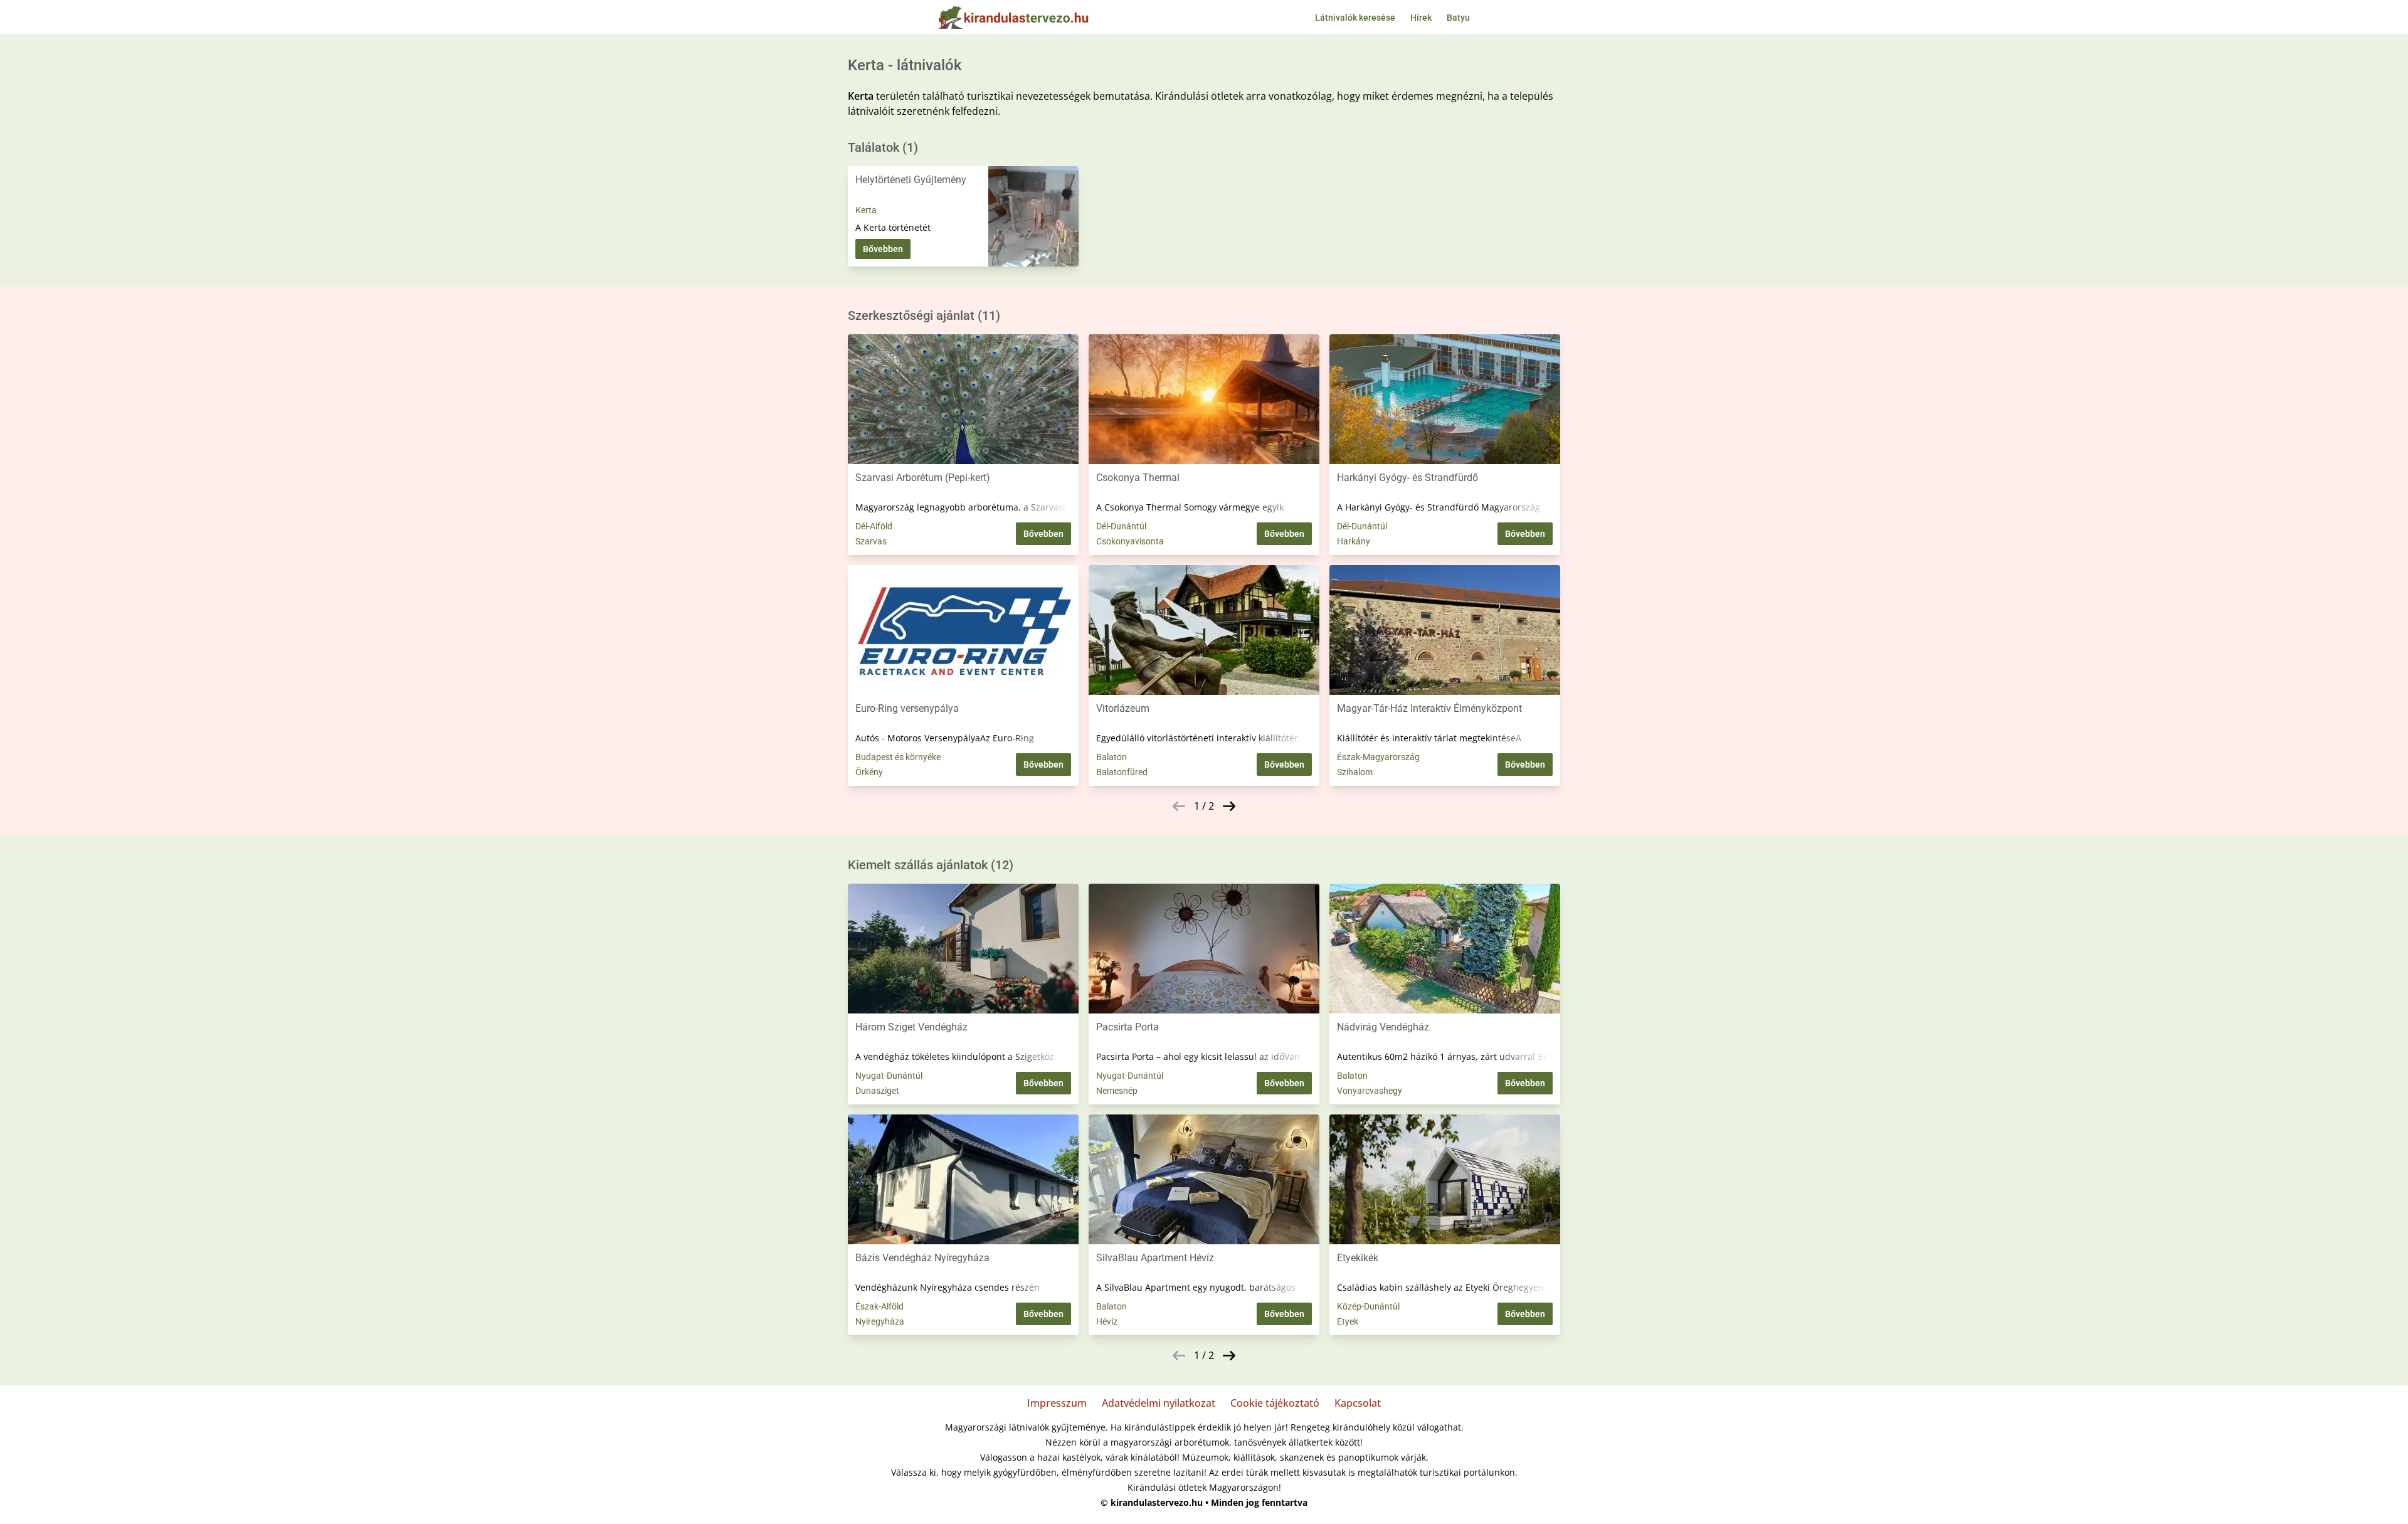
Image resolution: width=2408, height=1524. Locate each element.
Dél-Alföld (874, 526)
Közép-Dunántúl (1368, 1306)
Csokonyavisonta (1130, 541)
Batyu (1458, 18)
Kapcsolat (1358, 1403)
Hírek (1421, 18)
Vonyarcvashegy (1370, 1091)
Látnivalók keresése (1355, 18)
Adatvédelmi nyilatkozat (1159, 1403)
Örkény (869, 772)
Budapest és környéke (898, 757)
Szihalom (1355, 772)
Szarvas (871, 541)
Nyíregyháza (880, 1321)
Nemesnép (1117, 1091)
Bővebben (883, 249)
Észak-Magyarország (1378, 757)
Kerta (866, 210)
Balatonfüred (1122, 772)
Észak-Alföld (879, 1306)
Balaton (1112, 757)
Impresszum (1057, 1403)
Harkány (1354, 541)
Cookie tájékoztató (1275, 1403)
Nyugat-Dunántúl (889, 1076)
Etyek (1348, 1321)
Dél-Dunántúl (1121, 526)
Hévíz (1107, 1321)
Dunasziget (877, 1091)
